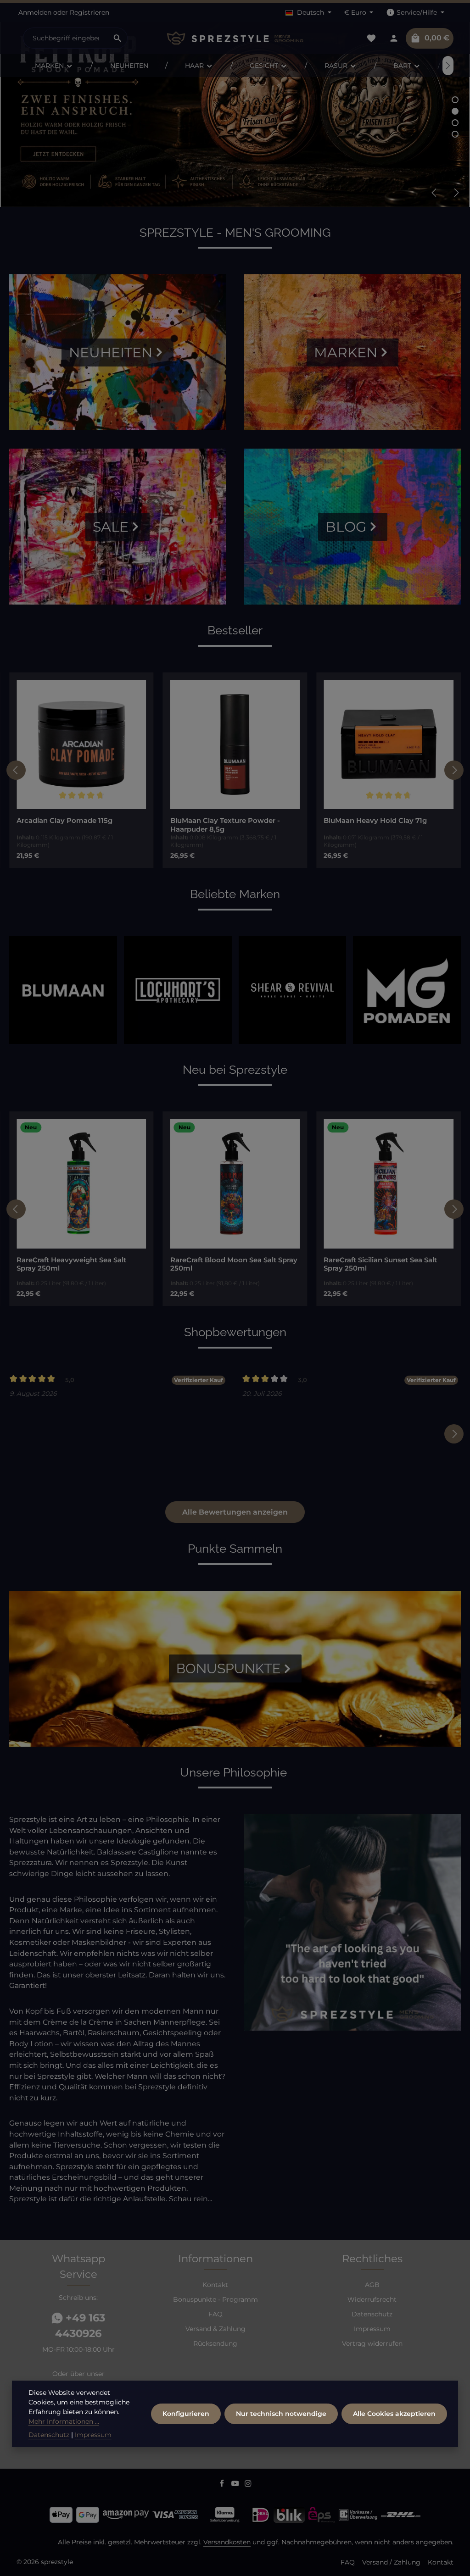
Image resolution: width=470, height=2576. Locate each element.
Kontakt (215, 2285)
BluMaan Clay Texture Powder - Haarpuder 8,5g (71, 825)
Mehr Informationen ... (64, 2421)
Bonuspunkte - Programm (215, 2299)
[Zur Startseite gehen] (235, 38)
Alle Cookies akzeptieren (394, 2414)
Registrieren (90, 12)
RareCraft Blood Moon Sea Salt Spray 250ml (80, 1264)
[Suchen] (118, 38)
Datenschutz (372, 2314)
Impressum (372, 2329)
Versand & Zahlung (215, 2329)
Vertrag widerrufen (372, 2343)
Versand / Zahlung (391, 2562)
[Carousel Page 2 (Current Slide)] (455, 111)
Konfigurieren (186, 2414)
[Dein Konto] (394, 38)
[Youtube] (236, 2485)
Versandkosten (227, 2542)
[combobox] (66, 38)
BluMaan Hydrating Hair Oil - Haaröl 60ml (386, 825)
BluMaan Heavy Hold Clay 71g (222, 821)
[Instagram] (248, 2485)
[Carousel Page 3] (455, 123)
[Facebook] (223, 2485)
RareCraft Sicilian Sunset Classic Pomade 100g (379, 1264)
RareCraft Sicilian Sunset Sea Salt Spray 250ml (227, 1264)
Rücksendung (215, 2343)
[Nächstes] (448, 66)
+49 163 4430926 (80, 2326)
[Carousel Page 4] (455, 134)
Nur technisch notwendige (281, 2414)
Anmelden (35, 12)
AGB (372, 2285)
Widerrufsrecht (372, 2299)
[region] (235, 770)
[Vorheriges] (435, 193)
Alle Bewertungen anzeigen (235, 1512)
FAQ (215, 2314)
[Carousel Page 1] (455, 100)
